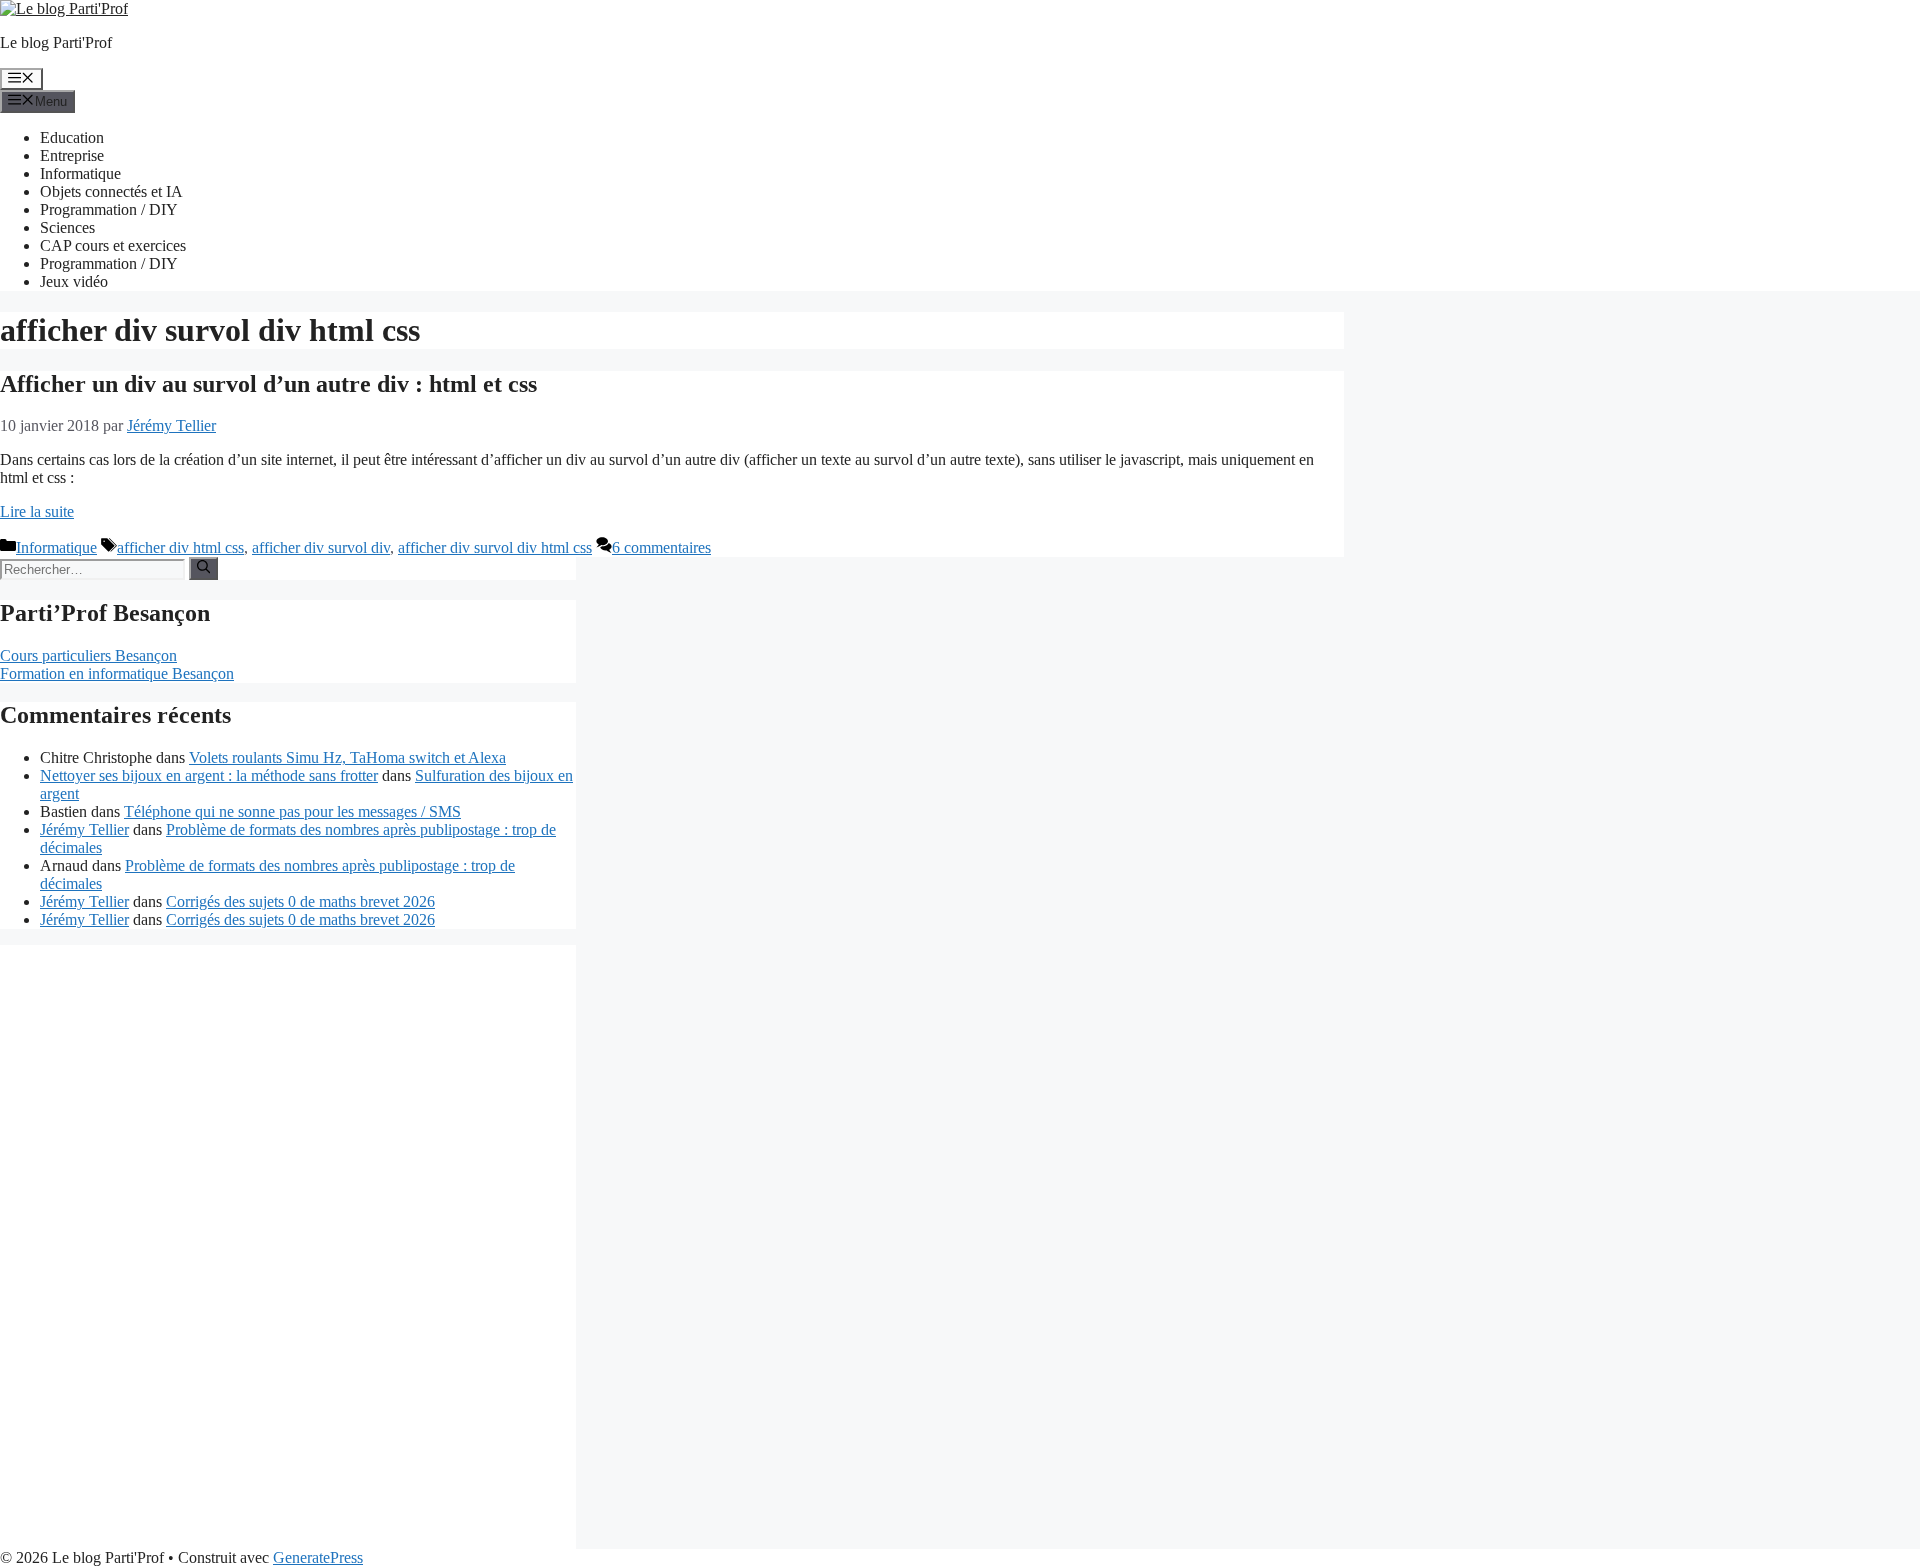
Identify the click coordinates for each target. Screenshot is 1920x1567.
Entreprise (72, 155)
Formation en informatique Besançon (117, 673)
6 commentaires (661, 547)
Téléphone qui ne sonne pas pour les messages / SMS (292, 811)
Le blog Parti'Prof (56, 42)
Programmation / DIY (109, 209)
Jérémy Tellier (84, 829)
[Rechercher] (203, 568)
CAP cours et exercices (113, 245)
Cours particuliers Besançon (88, 655)
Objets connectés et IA (111, 191)
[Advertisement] (60, 1245)
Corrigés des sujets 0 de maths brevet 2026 (300, 901)
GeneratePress (318, 1557)
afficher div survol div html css (495, 547)
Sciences (67, 227)
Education (72, 137)
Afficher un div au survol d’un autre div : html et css (268, 384)
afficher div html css (180, 547)
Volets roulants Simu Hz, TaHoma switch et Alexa (347, 757)
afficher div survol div (321, 547)
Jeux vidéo (74, 281)
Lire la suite (37, 511)
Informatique (80, 173)
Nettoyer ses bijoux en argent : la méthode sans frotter (209, 775)
